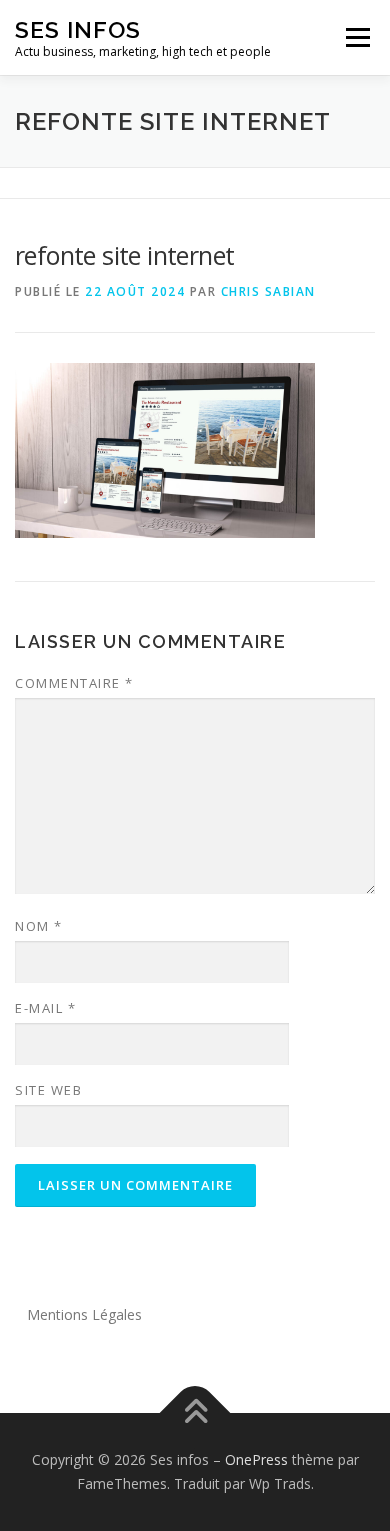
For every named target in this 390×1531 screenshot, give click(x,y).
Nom (39, 926)
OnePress (256, 1459)
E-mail (45, 1008)
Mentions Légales (84, 1314)
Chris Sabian (268, 291)
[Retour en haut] (195, 1413)
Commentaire (74, 683)
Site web (48, 1090)
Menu (356, 37)
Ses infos (78, 29)
